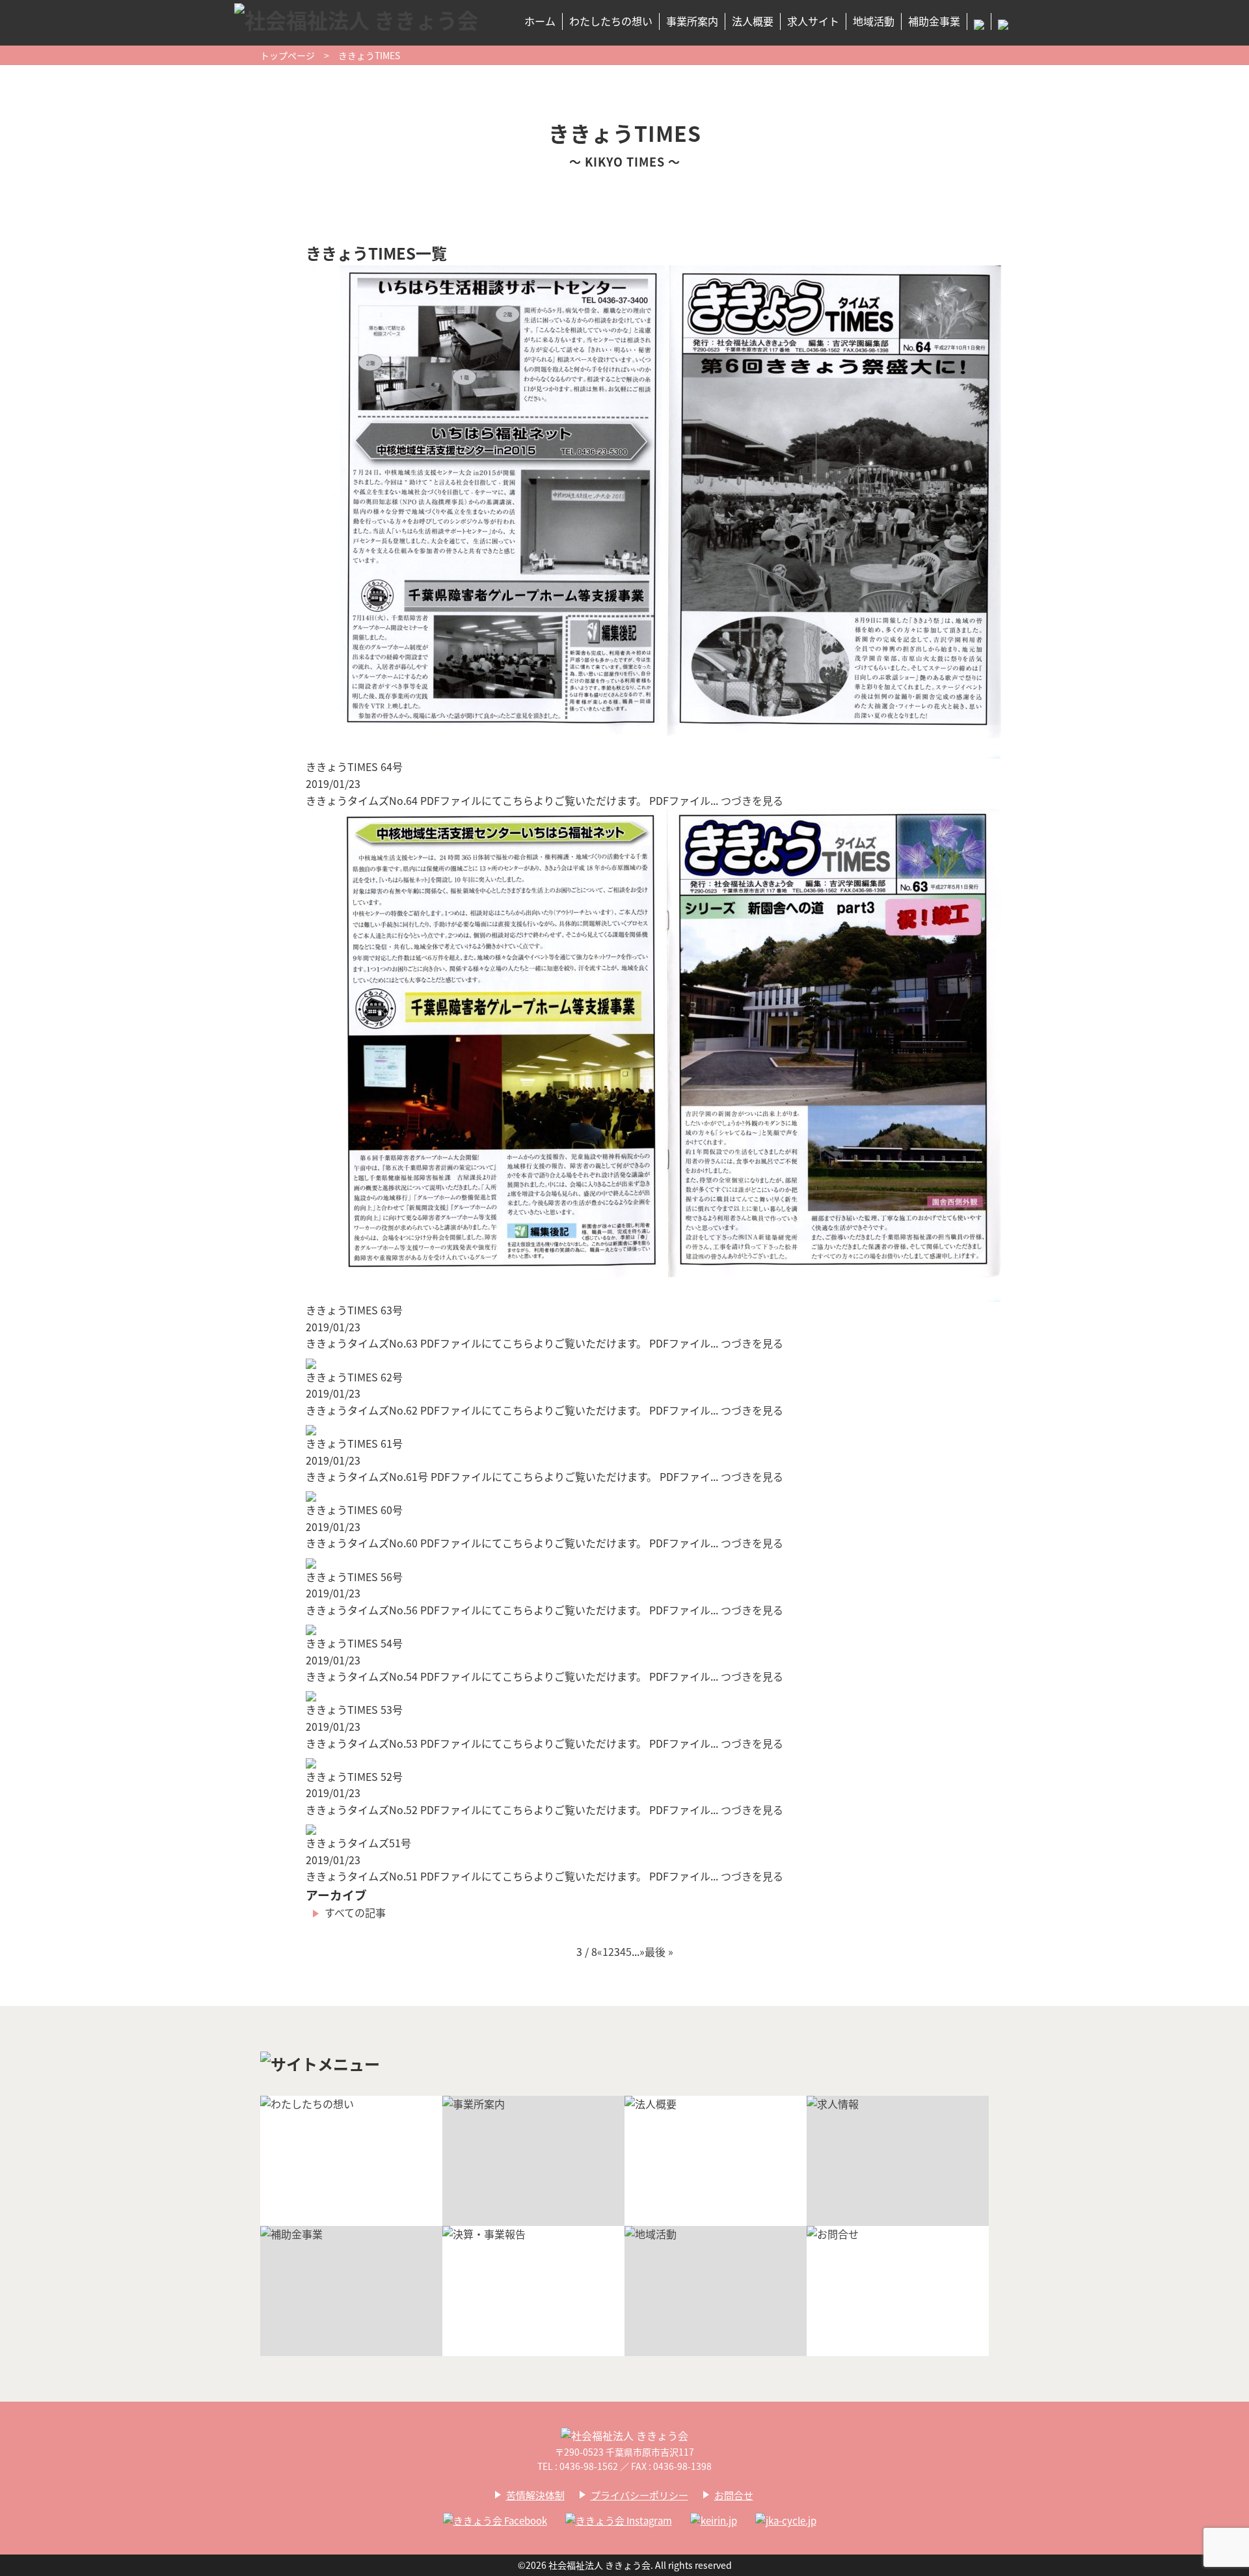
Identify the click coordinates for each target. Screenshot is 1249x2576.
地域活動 (874, 21)
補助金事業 (934, 21)
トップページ (288, 55)
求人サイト (813, 21)
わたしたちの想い (611, 21)
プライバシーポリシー (639, 2495)
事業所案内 (692, 21)
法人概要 (753, 21)
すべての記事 (355, 1912)
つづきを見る (752, 800)
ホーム (540, 21)
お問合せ (734, 2495)
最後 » (659, 1951)
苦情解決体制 (535, 2495)
